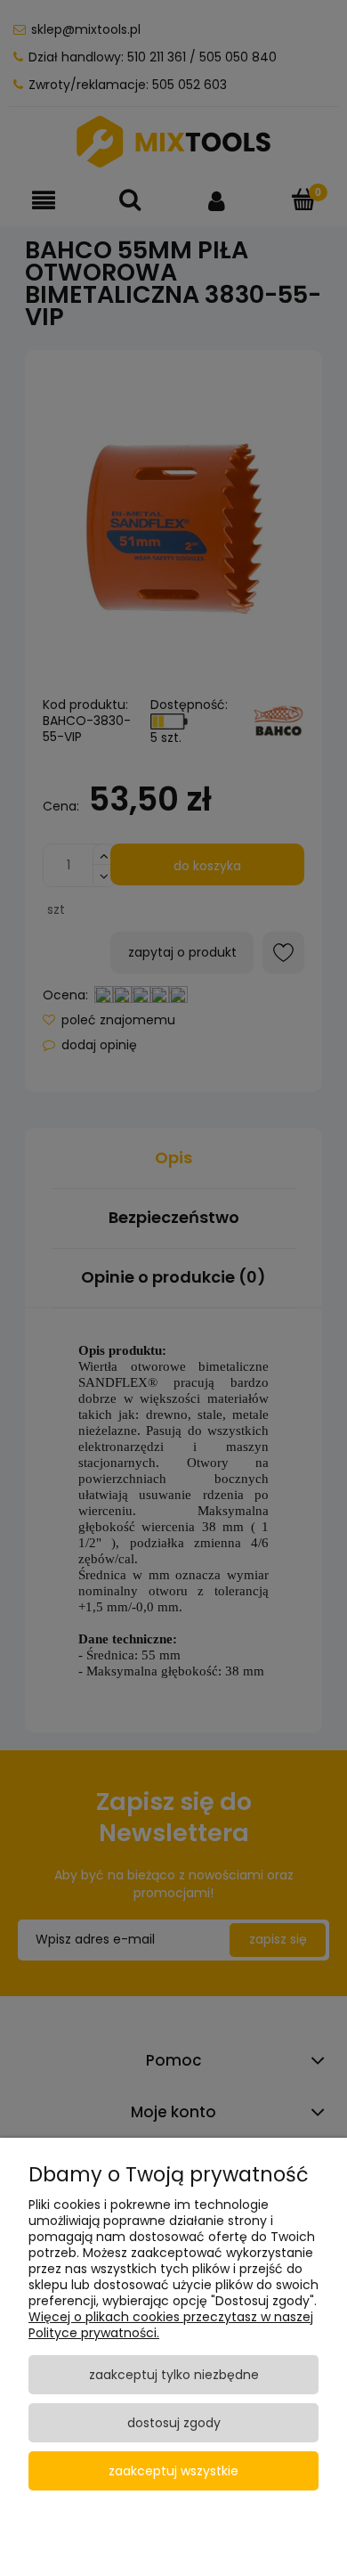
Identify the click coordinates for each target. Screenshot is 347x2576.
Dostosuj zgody (174, 2423)
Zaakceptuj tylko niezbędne (174, 2375)
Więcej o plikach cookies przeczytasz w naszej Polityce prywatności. (171, 2325)
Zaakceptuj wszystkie (173, 2471)
